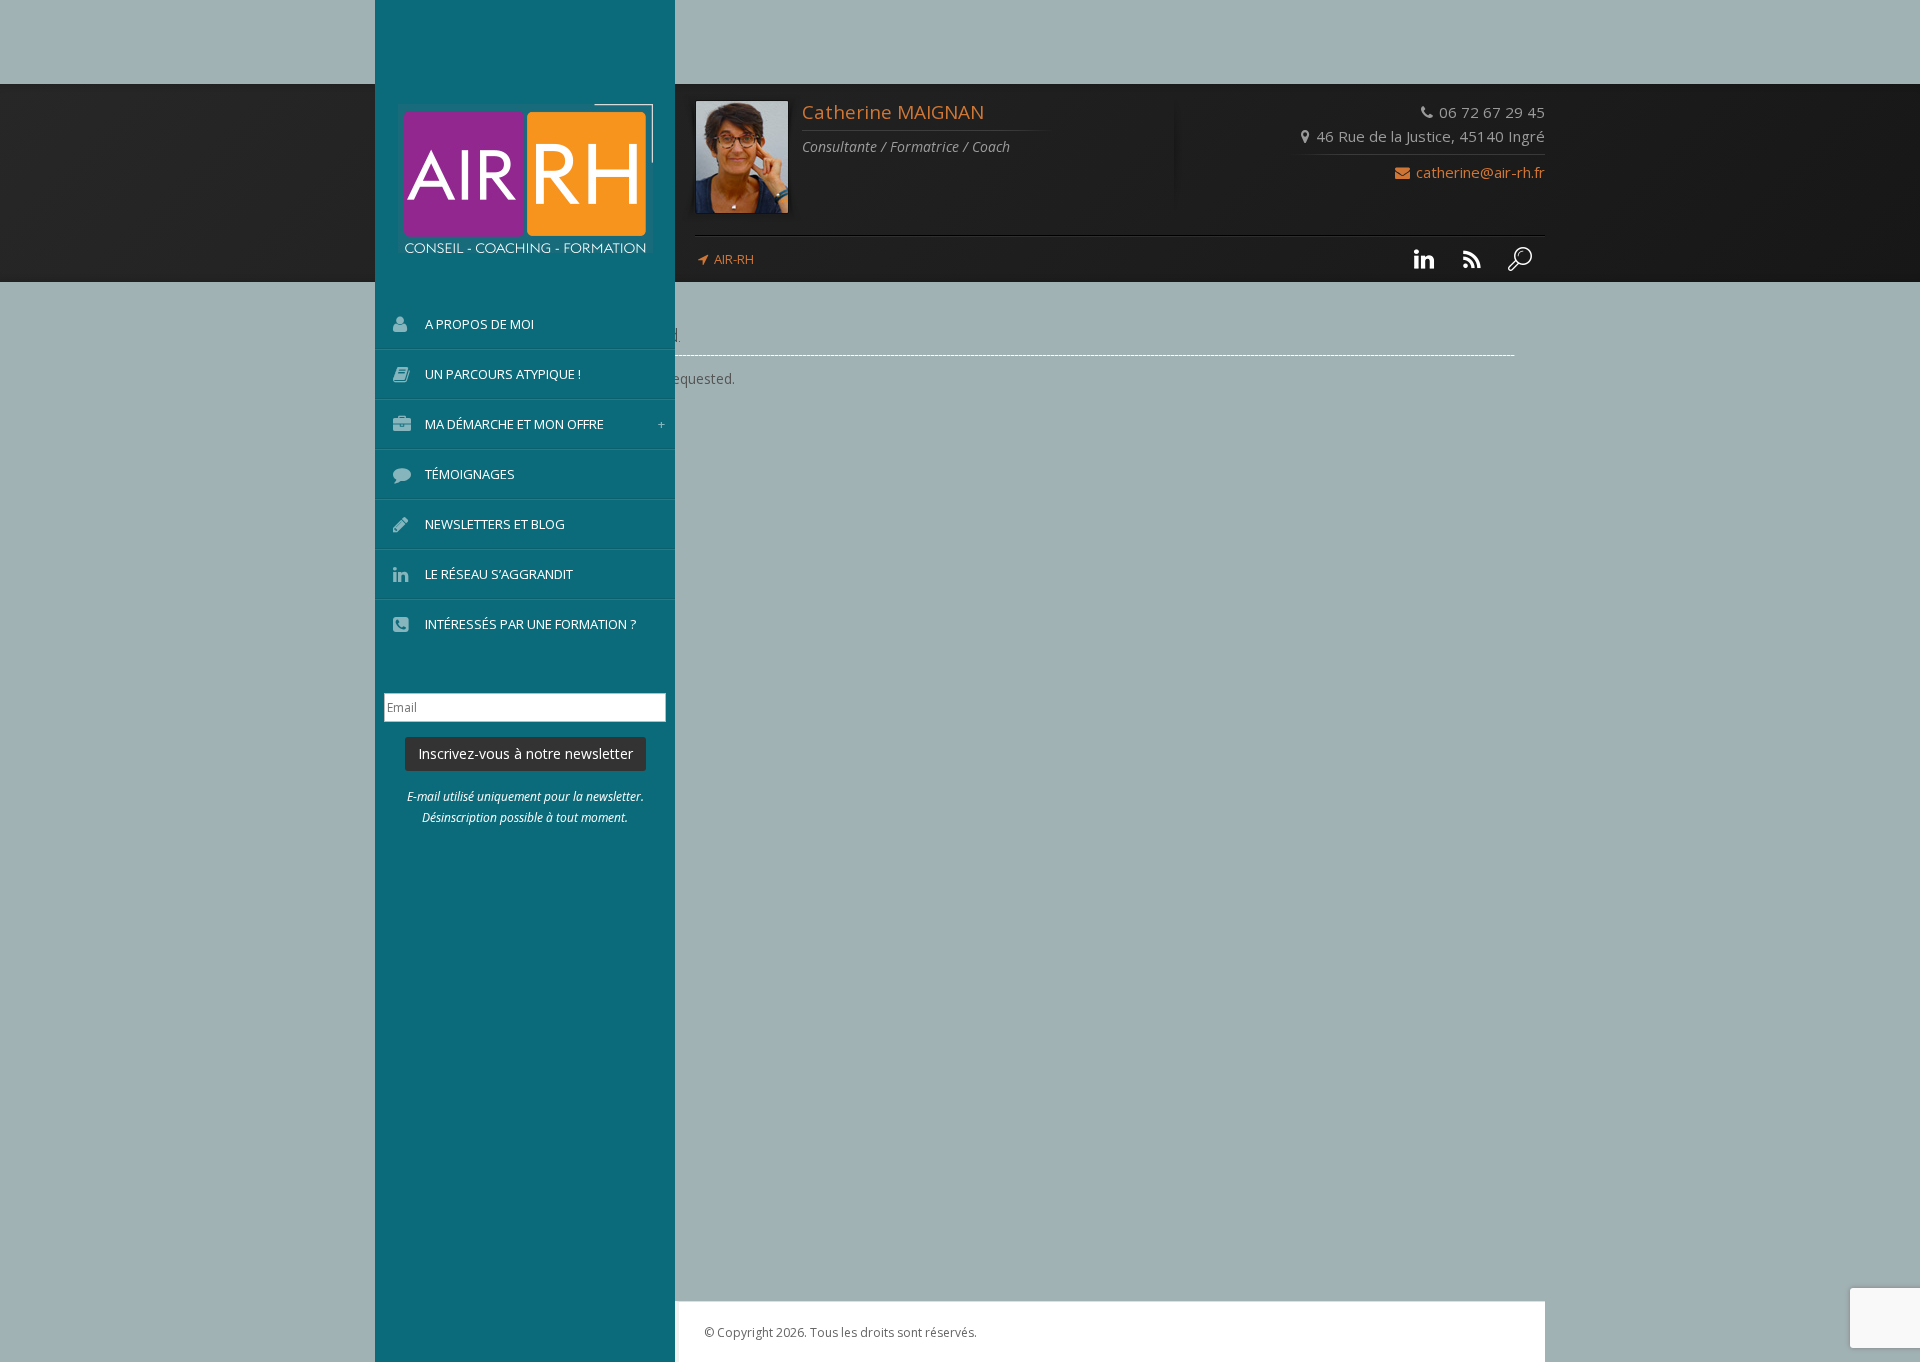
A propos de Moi (479, 324)
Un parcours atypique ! (503, 374)
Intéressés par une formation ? (530, 624)
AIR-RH (734, 259)
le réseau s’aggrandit (499, 574)
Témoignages (470, 474)
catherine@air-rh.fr (1478, 172)
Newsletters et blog (495, 524)
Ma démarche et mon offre (545, 424)
